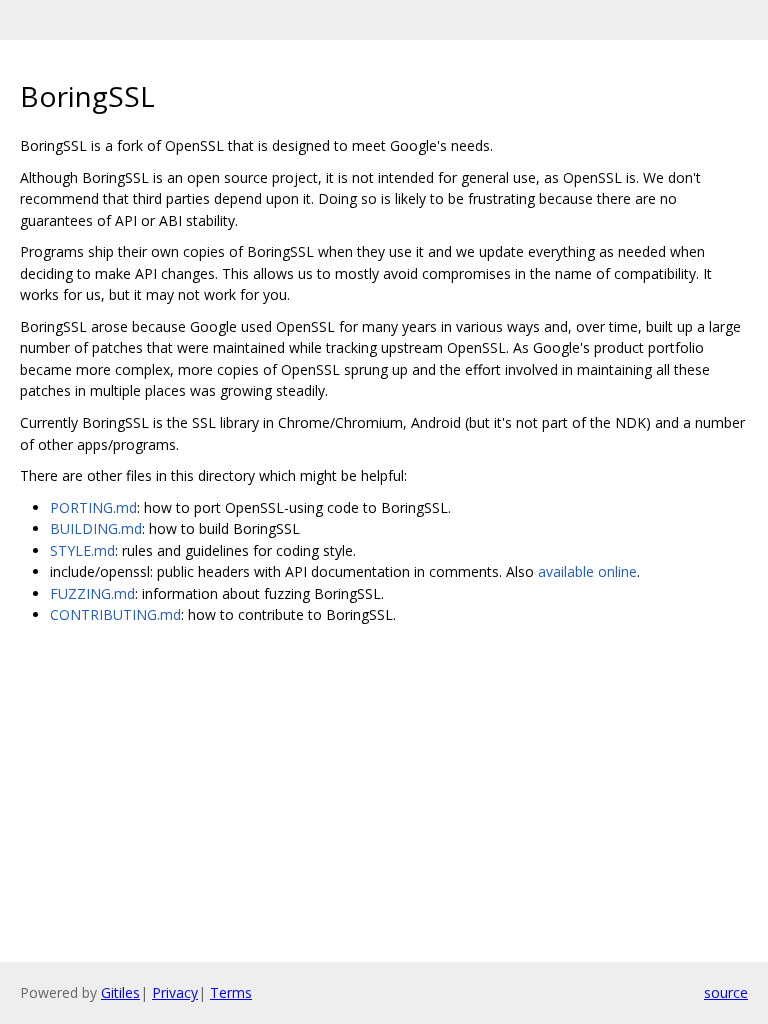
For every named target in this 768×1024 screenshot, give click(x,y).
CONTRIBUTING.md (115, 614)
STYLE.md (82, 550)
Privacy (175, 992)
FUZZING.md (92, 593)
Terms (231, 992)
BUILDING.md (96, 528)
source (726, 992)
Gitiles (120, 992)
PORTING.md (93, 507)
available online (587, 571)
